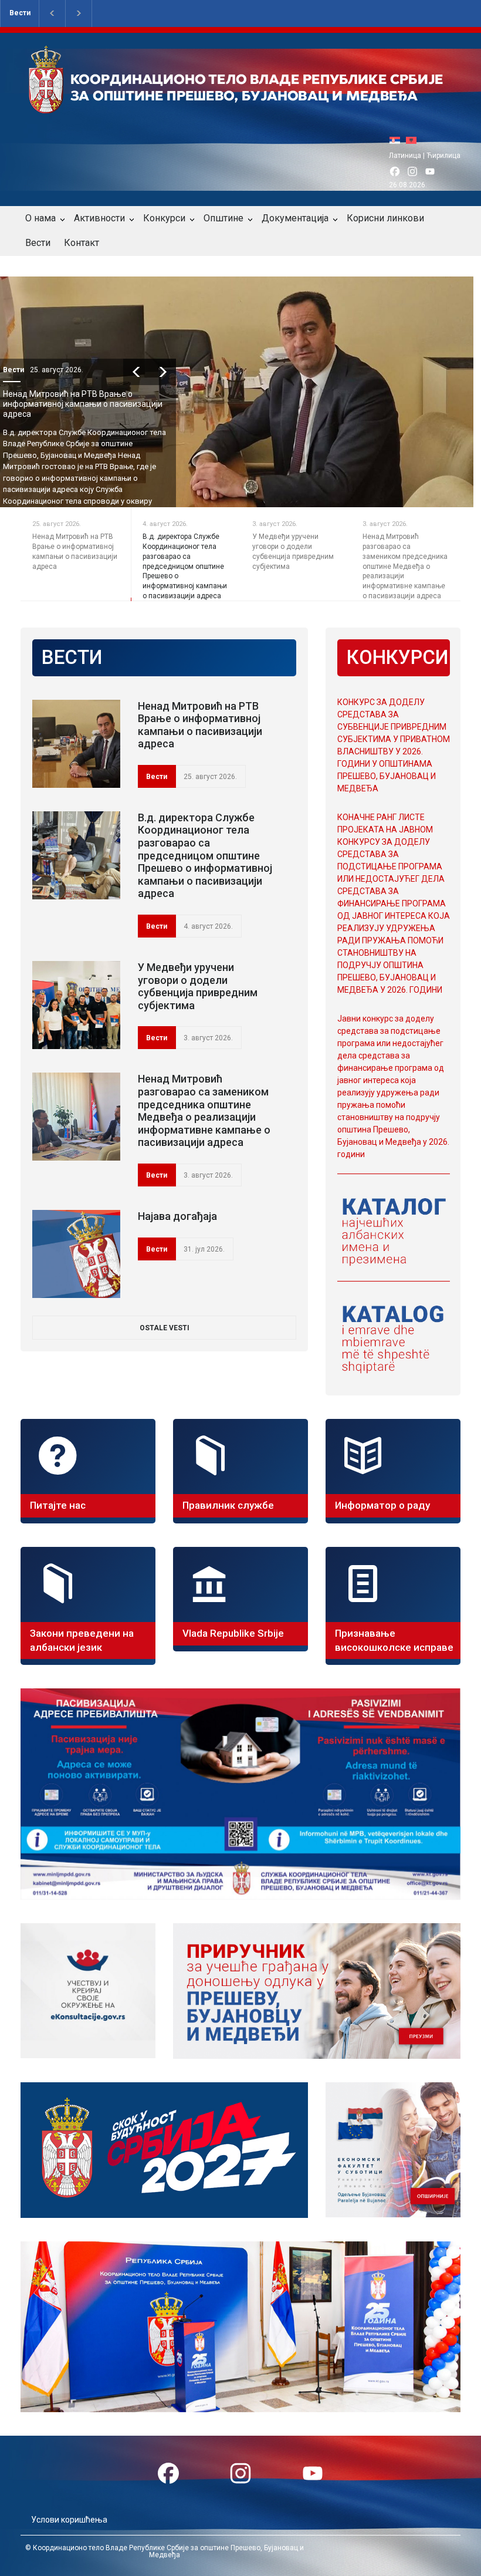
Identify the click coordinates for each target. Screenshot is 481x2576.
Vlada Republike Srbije (233, 1633)
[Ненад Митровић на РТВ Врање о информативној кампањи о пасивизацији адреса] (76, 744)
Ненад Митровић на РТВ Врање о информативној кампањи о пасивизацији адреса (200, 725)
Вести (20, 13)
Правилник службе (228, 1505)
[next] (189, 372)
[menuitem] (398, 140)
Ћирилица (443, 156)
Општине (223, 218)
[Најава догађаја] (76, 1254)
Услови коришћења (69, 2520)
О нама (40, 218)
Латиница (405, 156)
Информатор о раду (382, 1505)
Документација (295, 218)
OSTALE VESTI (165, 1328)
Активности (99, 218)
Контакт (82, 243)
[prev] (163, 372)
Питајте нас (58, 1505)
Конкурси (164, 218)
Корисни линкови (385, 218)
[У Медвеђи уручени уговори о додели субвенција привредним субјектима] (76, 1005)
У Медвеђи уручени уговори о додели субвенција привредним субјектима (198, 986)
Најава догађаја (177, 1216)
